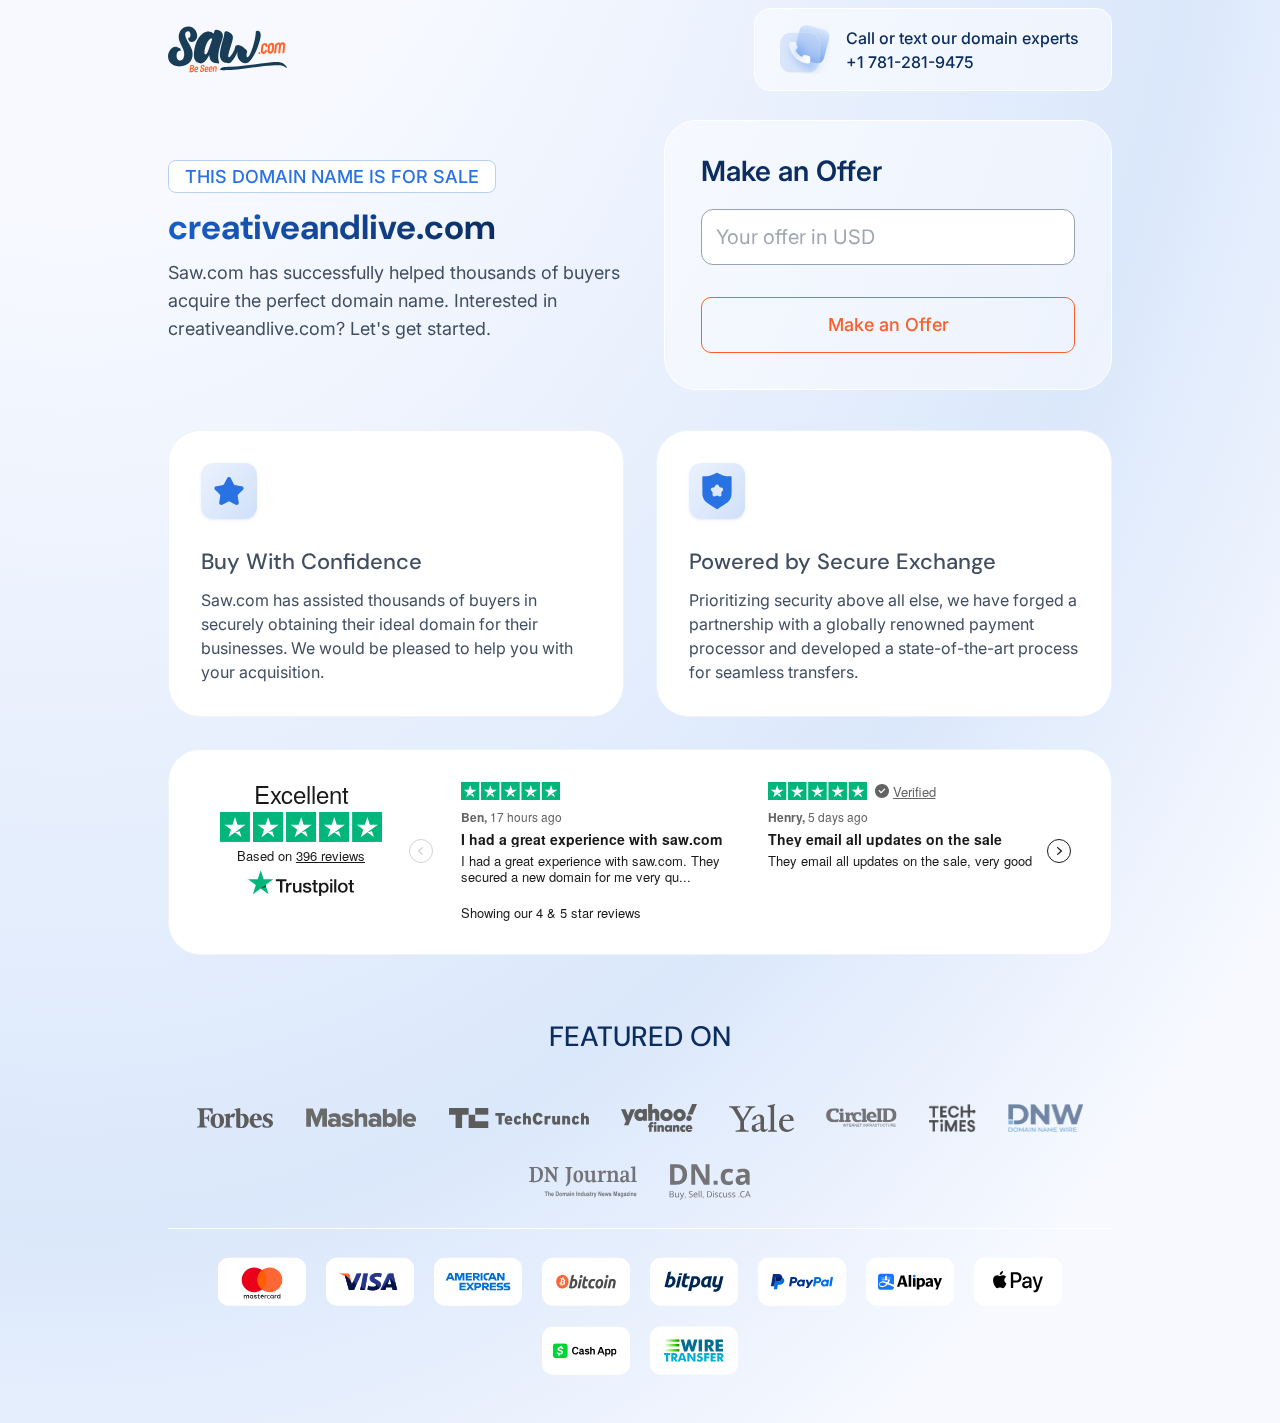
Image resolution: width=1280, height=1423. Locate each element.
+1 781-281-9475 (910, 62)
